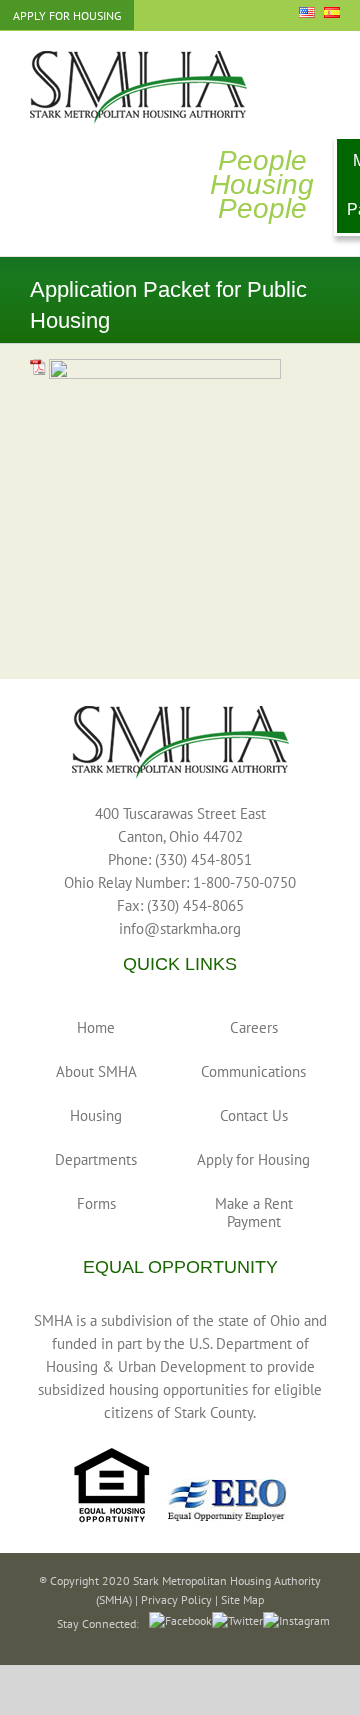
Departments (96, 1159)
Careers (254, 1027)
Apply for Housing (253, 1159)
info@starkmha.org (180, 928)
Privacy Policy (176, 1599)
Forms (96, 1203)
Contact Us (254, 1115)
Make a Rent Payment (254, 1212)
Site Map (242, 1599)
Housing (96, 1115)
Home (96, 1027)
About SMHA (96, 1071)
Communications (253, 1071)
